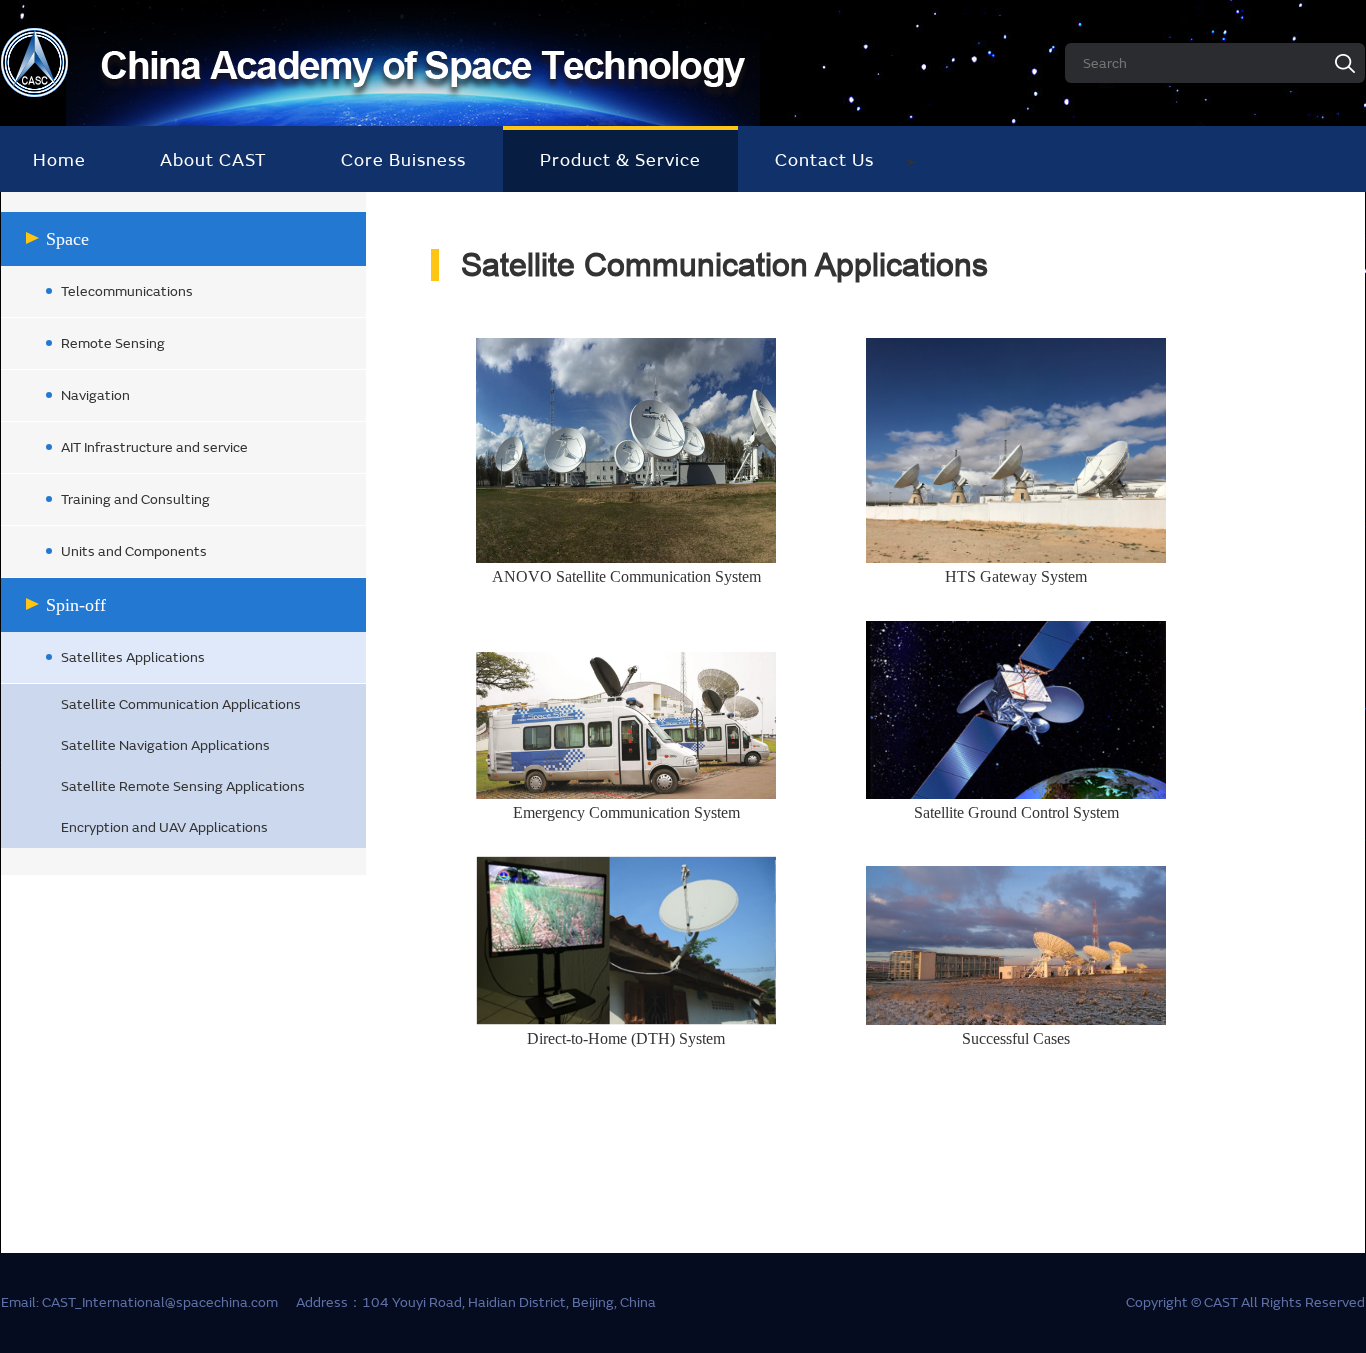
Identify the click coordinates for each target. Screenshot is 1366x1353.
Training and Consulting (135, 499)
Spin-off (76, 605)
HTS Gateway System (1016, 576)
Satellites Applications (133, 657)
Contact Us (824, 160)
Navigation (95, 395)
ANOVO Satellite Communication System (626, 576)
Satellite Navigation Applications (165, 745)
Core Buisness (403, 160)
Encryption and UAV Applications (164, 827)
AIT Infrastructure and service (154, 447)
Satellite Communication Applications (181, 704)
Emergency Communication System (626, 812)
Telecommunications (127, 291)
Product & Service (620, 160)
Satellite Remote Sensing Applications (183, 786)
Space (67, 239)
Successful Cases (1016, 1038)
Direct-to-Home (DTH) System (626, 1038)
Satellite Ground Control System (1016, 812)
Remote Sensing (113, 343)
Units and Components (134, 551)
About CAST (213, 160)
